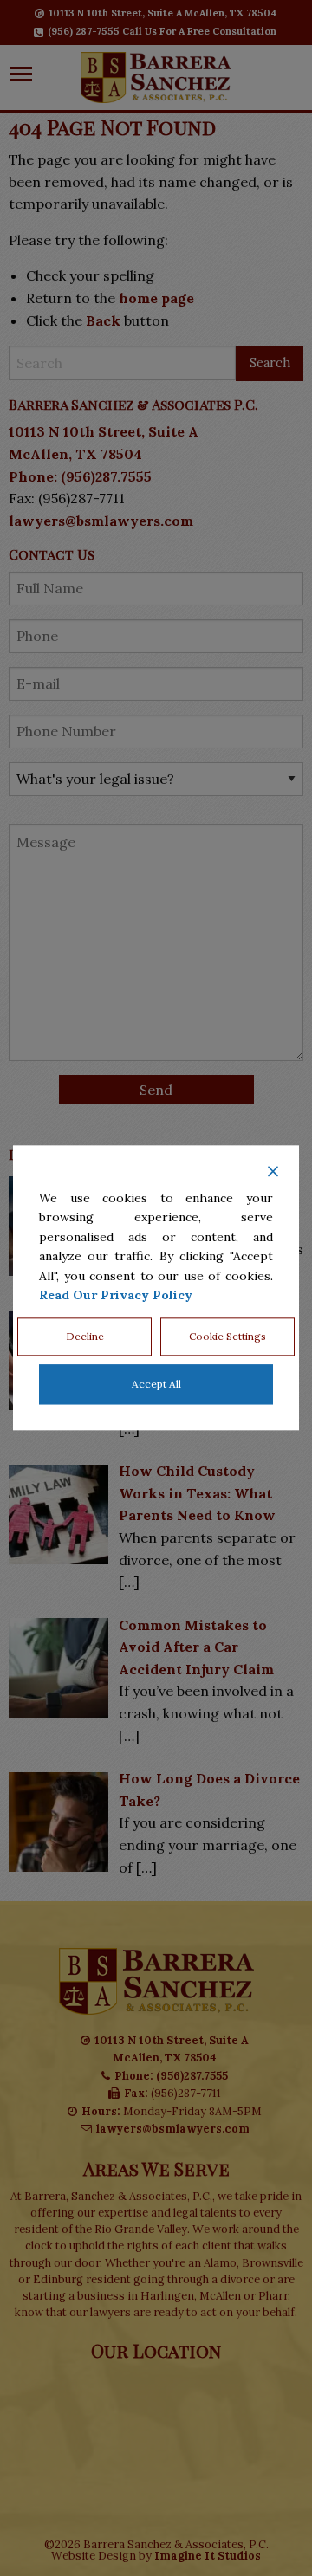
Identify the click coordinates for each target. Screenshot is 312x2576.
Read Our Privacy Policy (116, 1295)
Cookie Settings (227, 1337)
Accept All (156, 1385)
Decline (85, 1337)
